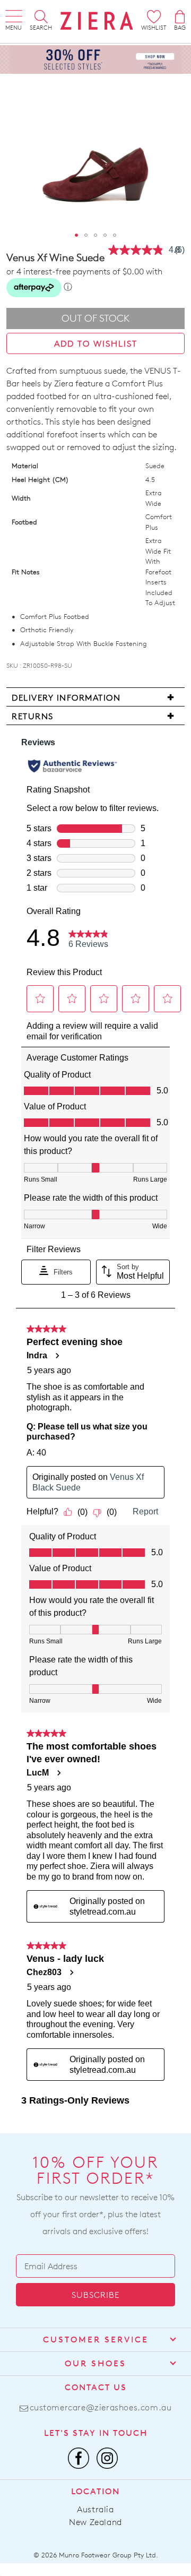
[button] (76, 235)
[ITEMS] (180, 17)
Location (95, 2491)
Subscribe (95, 2295)
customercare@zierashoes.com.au (101, 2407)
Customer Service (96, 2340)
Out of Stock (96, 318)
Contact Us (96, 2387)
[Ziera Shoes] (97, 21)
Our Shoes (95, 2363)
